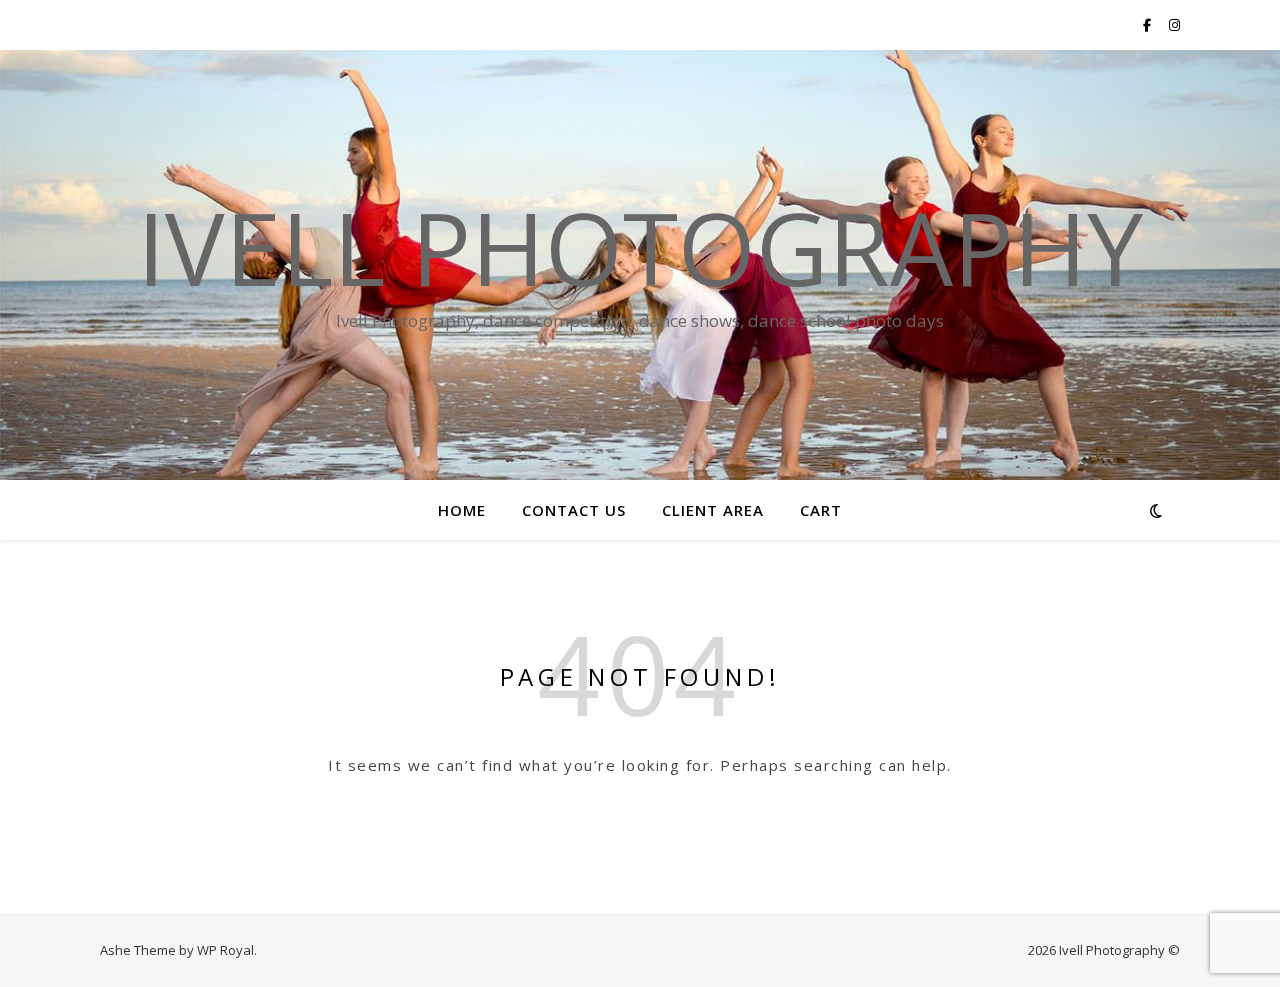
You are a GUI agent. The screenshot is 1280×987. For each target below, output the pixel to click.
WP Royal (225, 950)
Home (462, 510)
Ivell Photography (640, 247)
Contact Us (574, 510)
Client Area (713, 510)
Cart (821, 510)
